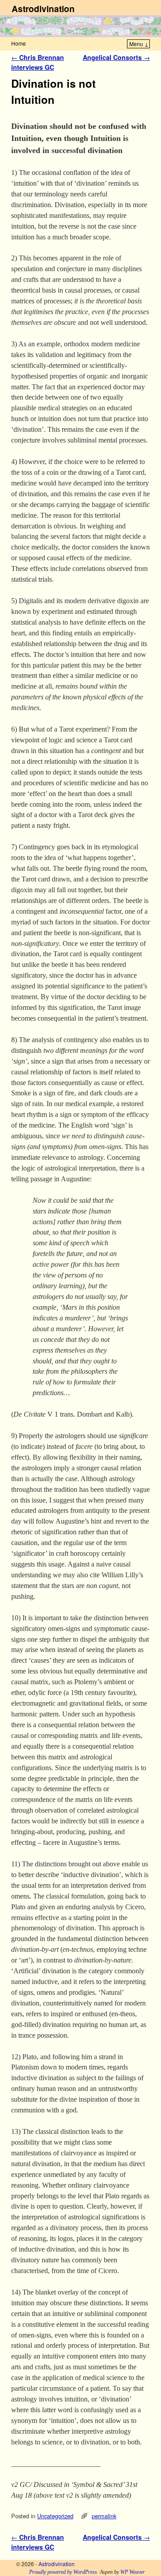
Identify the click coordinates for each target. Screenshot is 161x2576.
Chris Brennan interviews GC (38, 62)
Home (19, 43)
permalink (104, 2516)
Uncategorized (55, 2516)
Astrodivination (43, 9)
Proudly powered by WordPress (63, 2572)
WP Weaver (133, 2572)
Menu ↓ (139, 44)
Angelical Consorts (116, 57)
